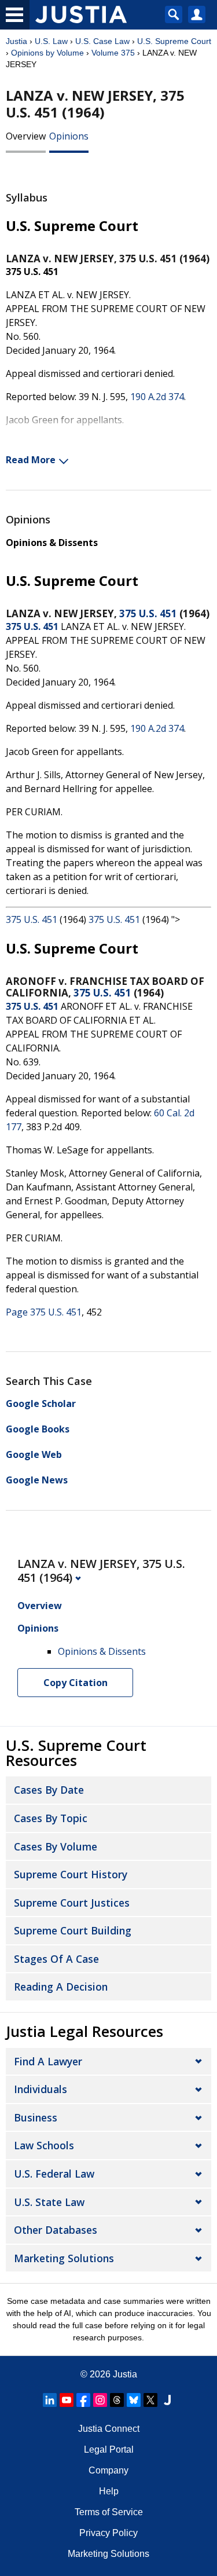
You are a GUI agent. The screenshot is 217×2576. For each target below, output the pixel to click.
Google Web (34, 1454)
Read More (31, 460)
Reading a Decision (61, 1987)
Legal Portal (109, 2449)
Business (36, 2117)
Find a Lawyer (48, 2061)
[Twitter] (150, 2400)
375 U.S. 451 (148, 613)
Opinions (69, 136)
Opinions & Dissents (52, 543)
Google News (37, 1480)
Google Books (38, 1429)
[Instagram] (100, 2400)
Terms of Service (109, 2512)
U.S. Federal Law (54, 2174)
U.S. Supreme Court (174, 41)
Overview (26, 136)
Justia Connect (109, 2429)
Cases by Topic (51, 1818)
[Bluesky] (134, 2400)
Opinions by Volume (47, 53)
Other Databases (56, 2230)
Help (109, 2491)
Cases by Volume (56, 1846)
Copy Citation (76, 1683)
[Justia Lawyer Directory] (167, 2400)
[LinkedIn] (50, 2400)
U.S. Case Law (102, 41)
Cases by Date (49, 1790)
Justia (16, 41)
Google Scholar (41, 1404)
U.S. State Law (49, 2202)
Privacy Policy (108, 2533)
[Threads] (117, 2400)
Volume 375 (113, 53)
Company (108, 2470)
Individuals (41, 2089)
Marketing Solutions (64, 2258)
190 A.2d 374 (157, 397)
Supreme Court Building (73, 1930)
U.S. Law (51, 41)
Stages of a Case (56, 1959)
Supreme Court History (71, 1874)
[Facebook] (83, 2400)
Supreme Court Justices (72, 1903)
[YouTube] (67, 2400)
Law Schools (44, 2145)
